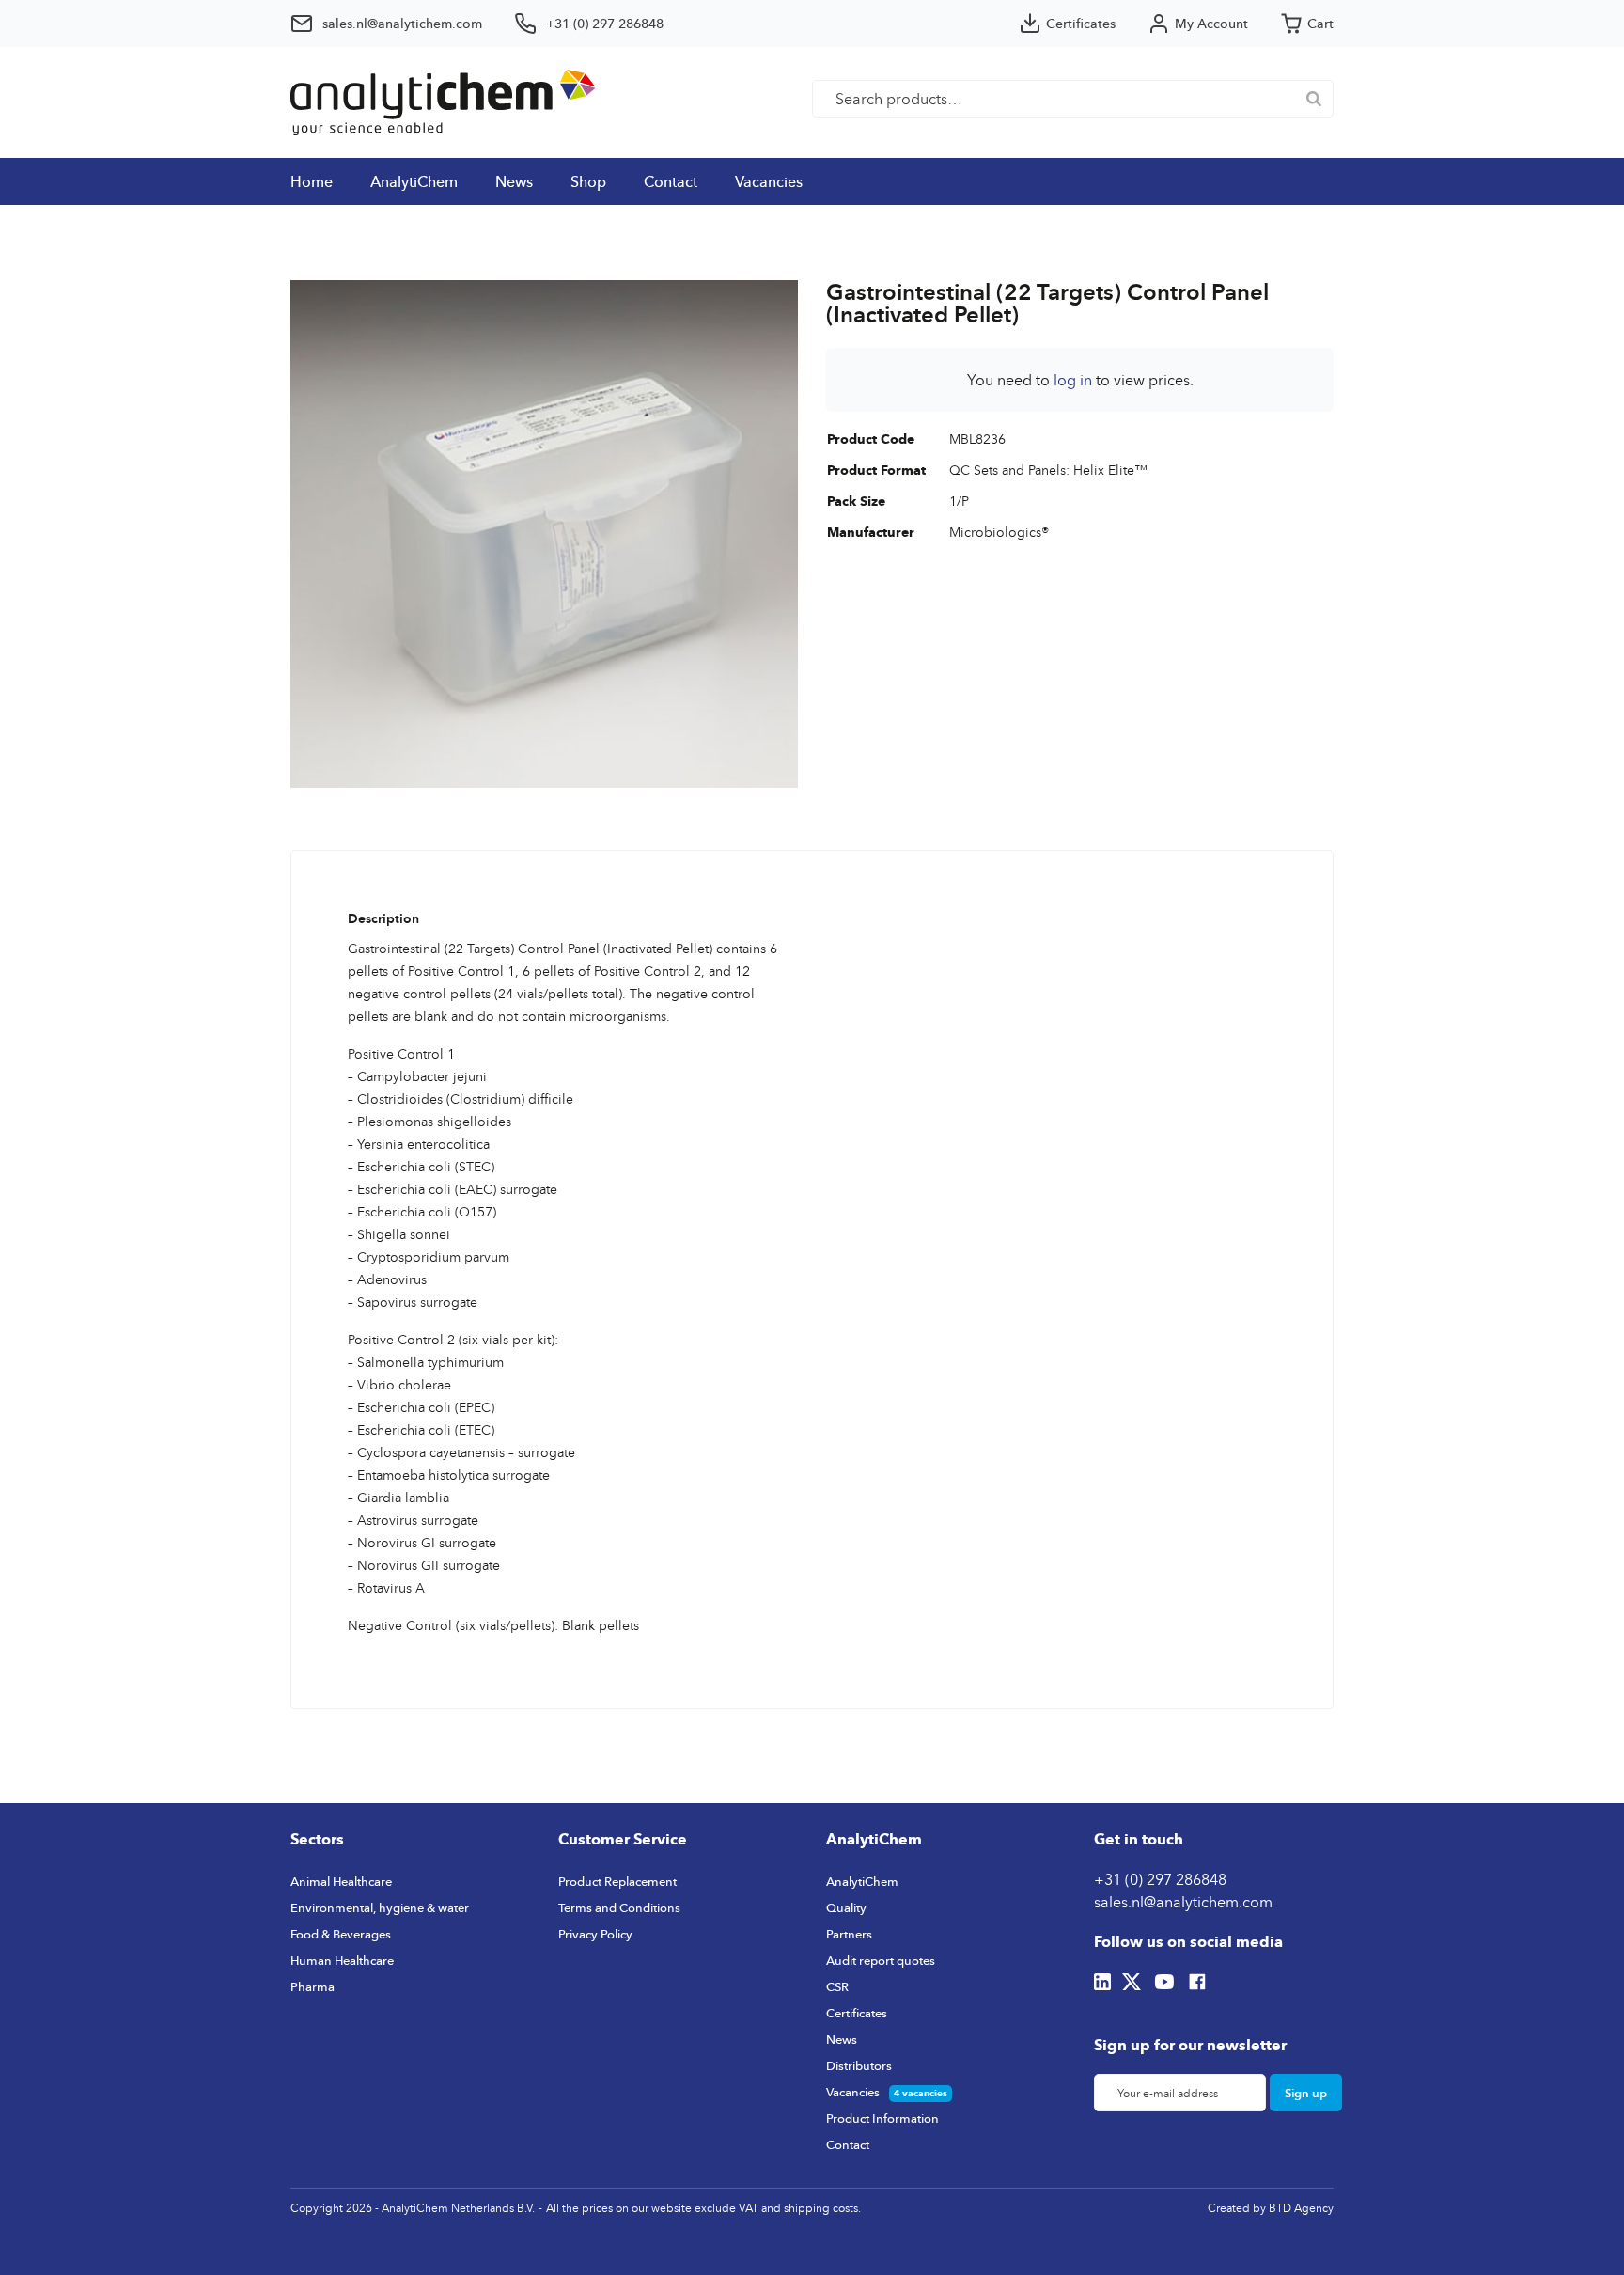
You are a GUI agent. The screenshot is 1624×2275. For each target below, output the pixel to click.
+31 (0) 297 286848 (1160, 1879)
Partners (849, 1934)
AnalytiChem (414, 181)
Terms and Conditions (619, 1907)
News (514, 181)
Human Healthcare (342, 1960)
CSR (837, 1986)
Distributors (859, 2065)
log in (1073, 380)
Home (312, 181)
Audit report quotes (881, 1960)
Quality (846, 1907)
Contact (671, 181)
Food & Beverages (341, 1934)
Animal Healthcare (341, 1881)
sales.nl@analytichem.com (1183, 1902)
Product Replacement (617, 1881)
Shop (588, 181)
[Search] (1314, 99)
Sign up (1306, 2093)
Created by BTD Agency (1271, 2208)
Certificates (857, 2013)
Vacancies (769, 181)
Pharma (312, 1986)
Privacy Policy (595, 1934)
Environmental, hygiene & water (380, 1907)
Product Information (882, 2118)
